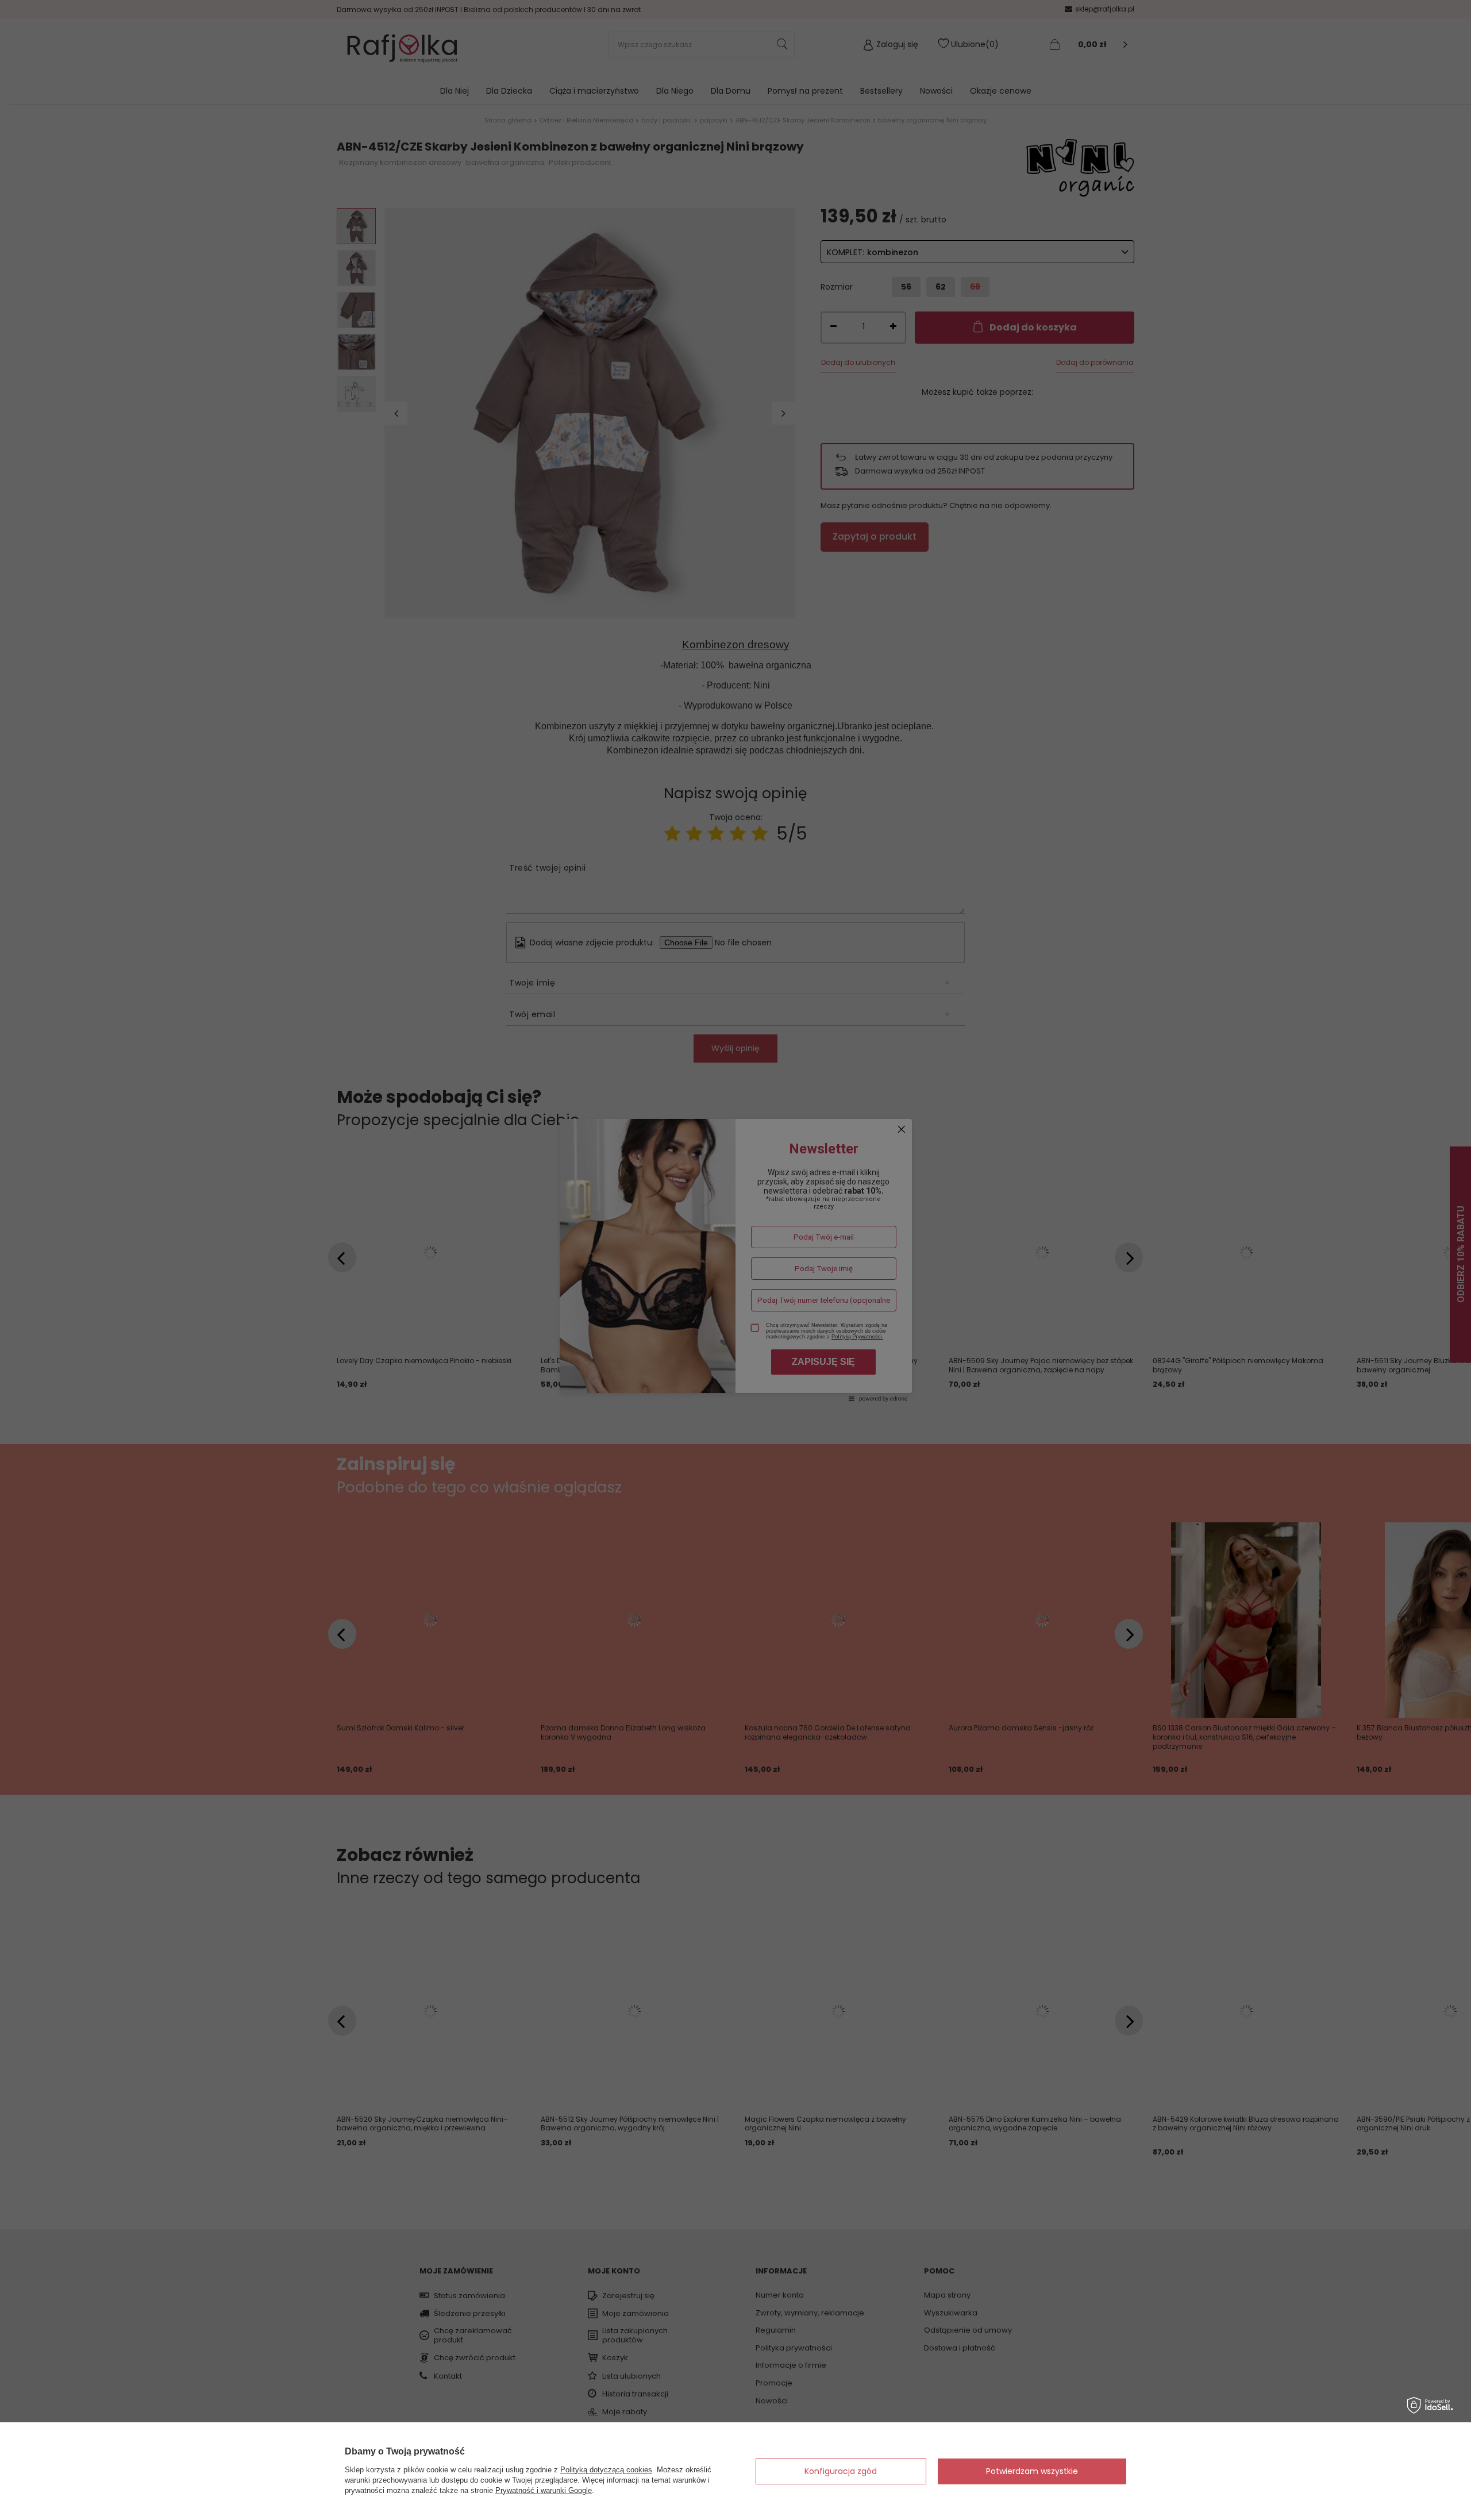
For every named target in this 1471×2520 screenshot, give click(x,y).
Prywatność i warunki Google (544, 2490)
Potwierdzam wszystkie (1032, 2471)
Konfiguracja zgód (841, 2471)
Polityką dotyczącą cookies (606, 2470)
